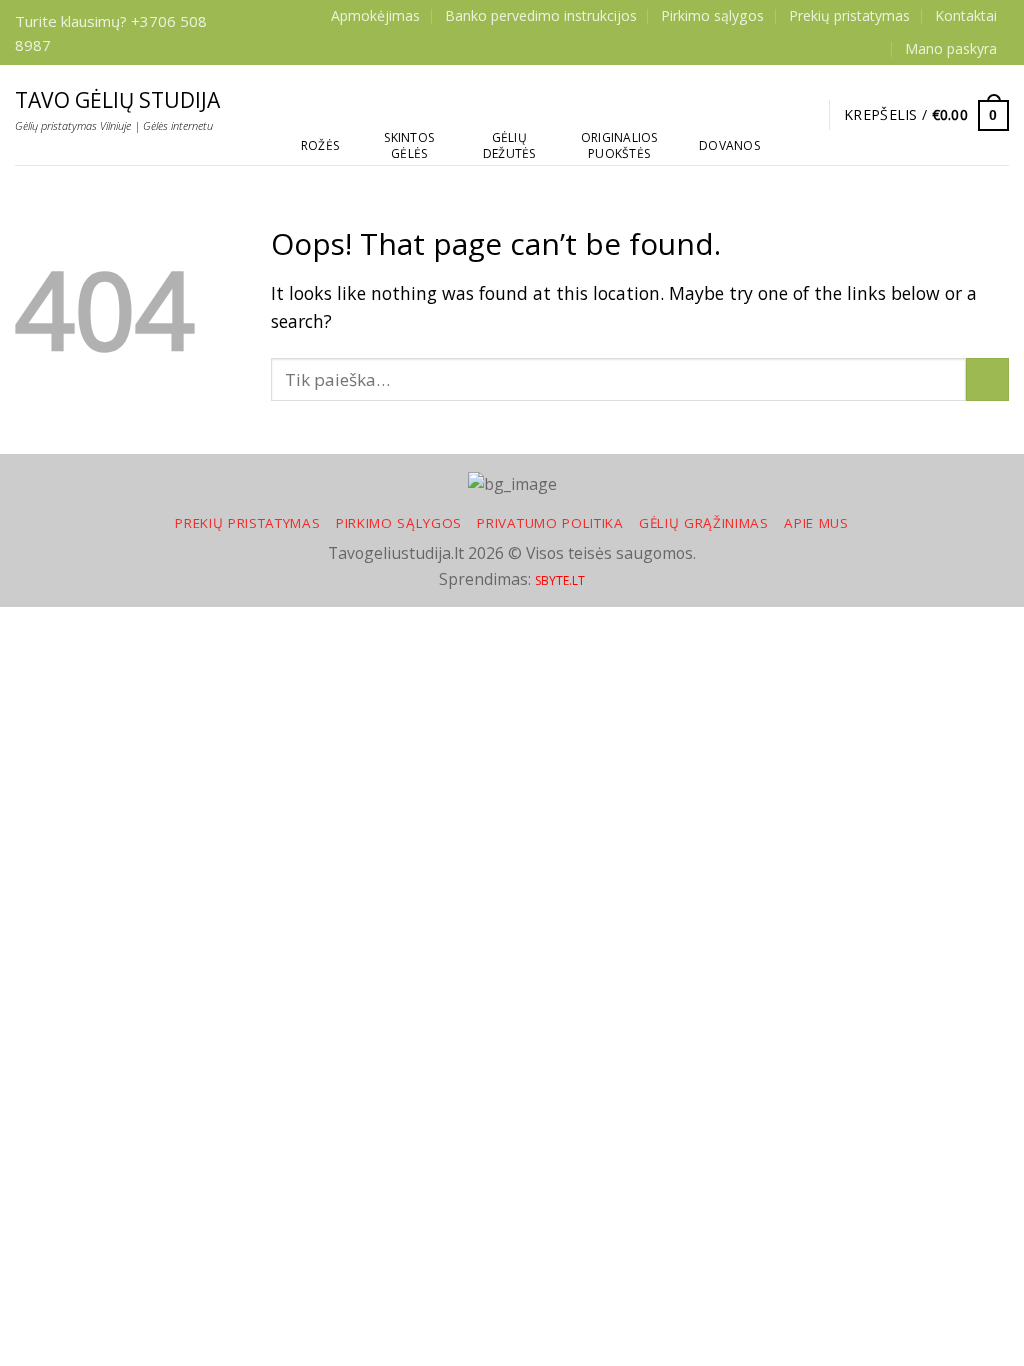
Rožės (320, 145)
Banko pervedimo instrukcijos (541, 15)
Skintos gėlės (409, 145)
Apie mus (816, 523)
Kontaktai (966, 15)
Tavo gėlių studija (117, 100)
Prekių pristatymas (849, 15)
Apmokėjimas (375, 15)
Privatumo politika (550, 523)
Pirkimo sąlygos (712, 15)
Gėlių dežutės (509, 145)
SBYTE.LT (560, 580)
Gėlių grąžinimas (704, 523)
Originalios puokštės (619, 145)
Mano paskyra (951, 48)
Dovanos (729, 145)
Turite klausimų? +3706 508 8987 (111, 33)
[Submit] (987, 379)
